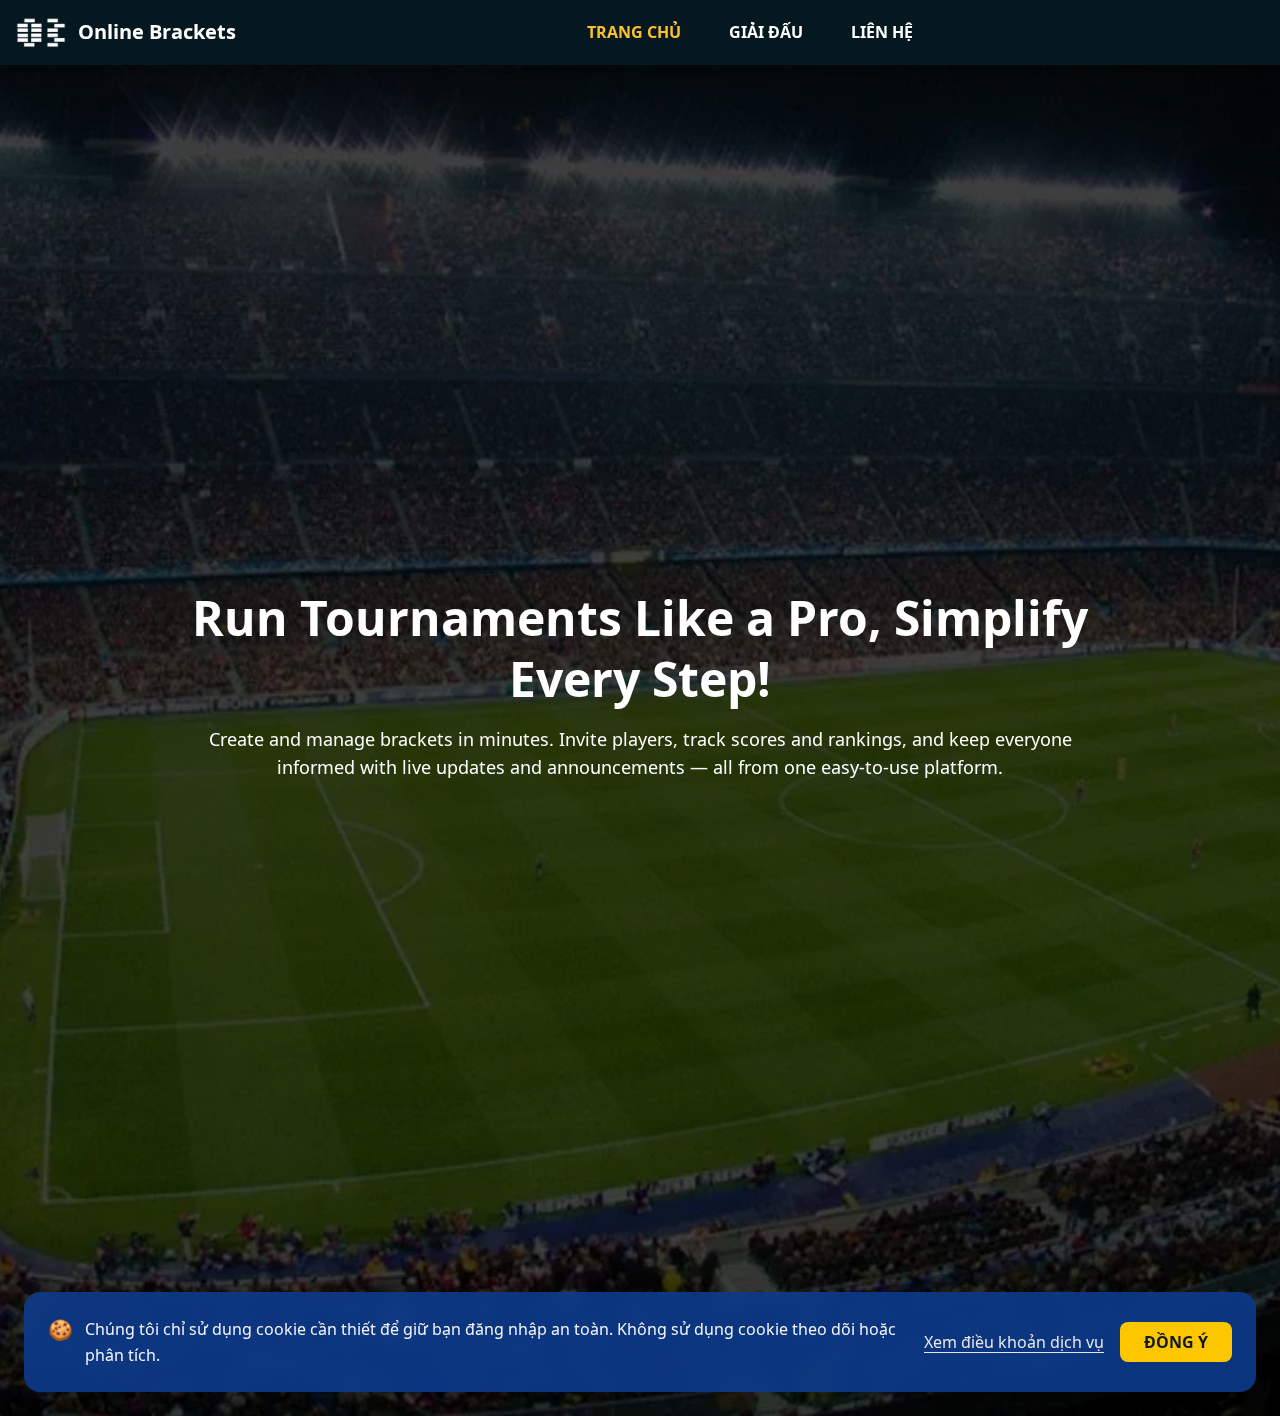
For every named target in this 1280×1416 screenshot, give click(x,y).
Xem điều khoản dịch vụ (1014, 1342)
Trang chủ (634, 32)
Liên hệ (882, 32)
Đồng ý (1176, 1342)
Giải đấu (766, 32)
